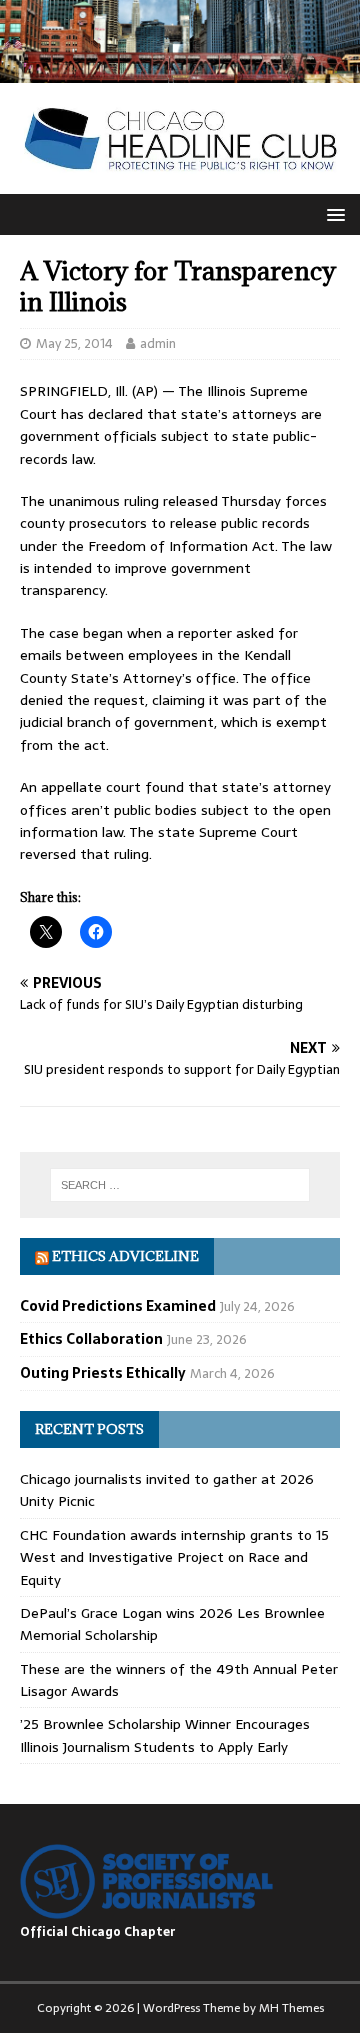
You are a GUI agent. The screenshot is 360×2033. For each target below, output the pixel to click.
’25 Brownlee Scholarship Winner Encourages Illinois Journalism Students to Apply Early (165, 1735)
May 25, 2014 (74, 343)
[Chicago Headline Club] (180, 72)
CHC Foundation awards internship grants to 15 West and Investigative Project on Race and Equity (174, 1557)
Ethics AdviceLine (125, 1256)
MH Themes (291, 2008)
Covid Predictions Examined (118, 1306)
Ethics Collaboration (91, 1339)
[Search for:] (180, 1185)
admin (158, 343)
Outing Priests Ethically (103, 1373)
